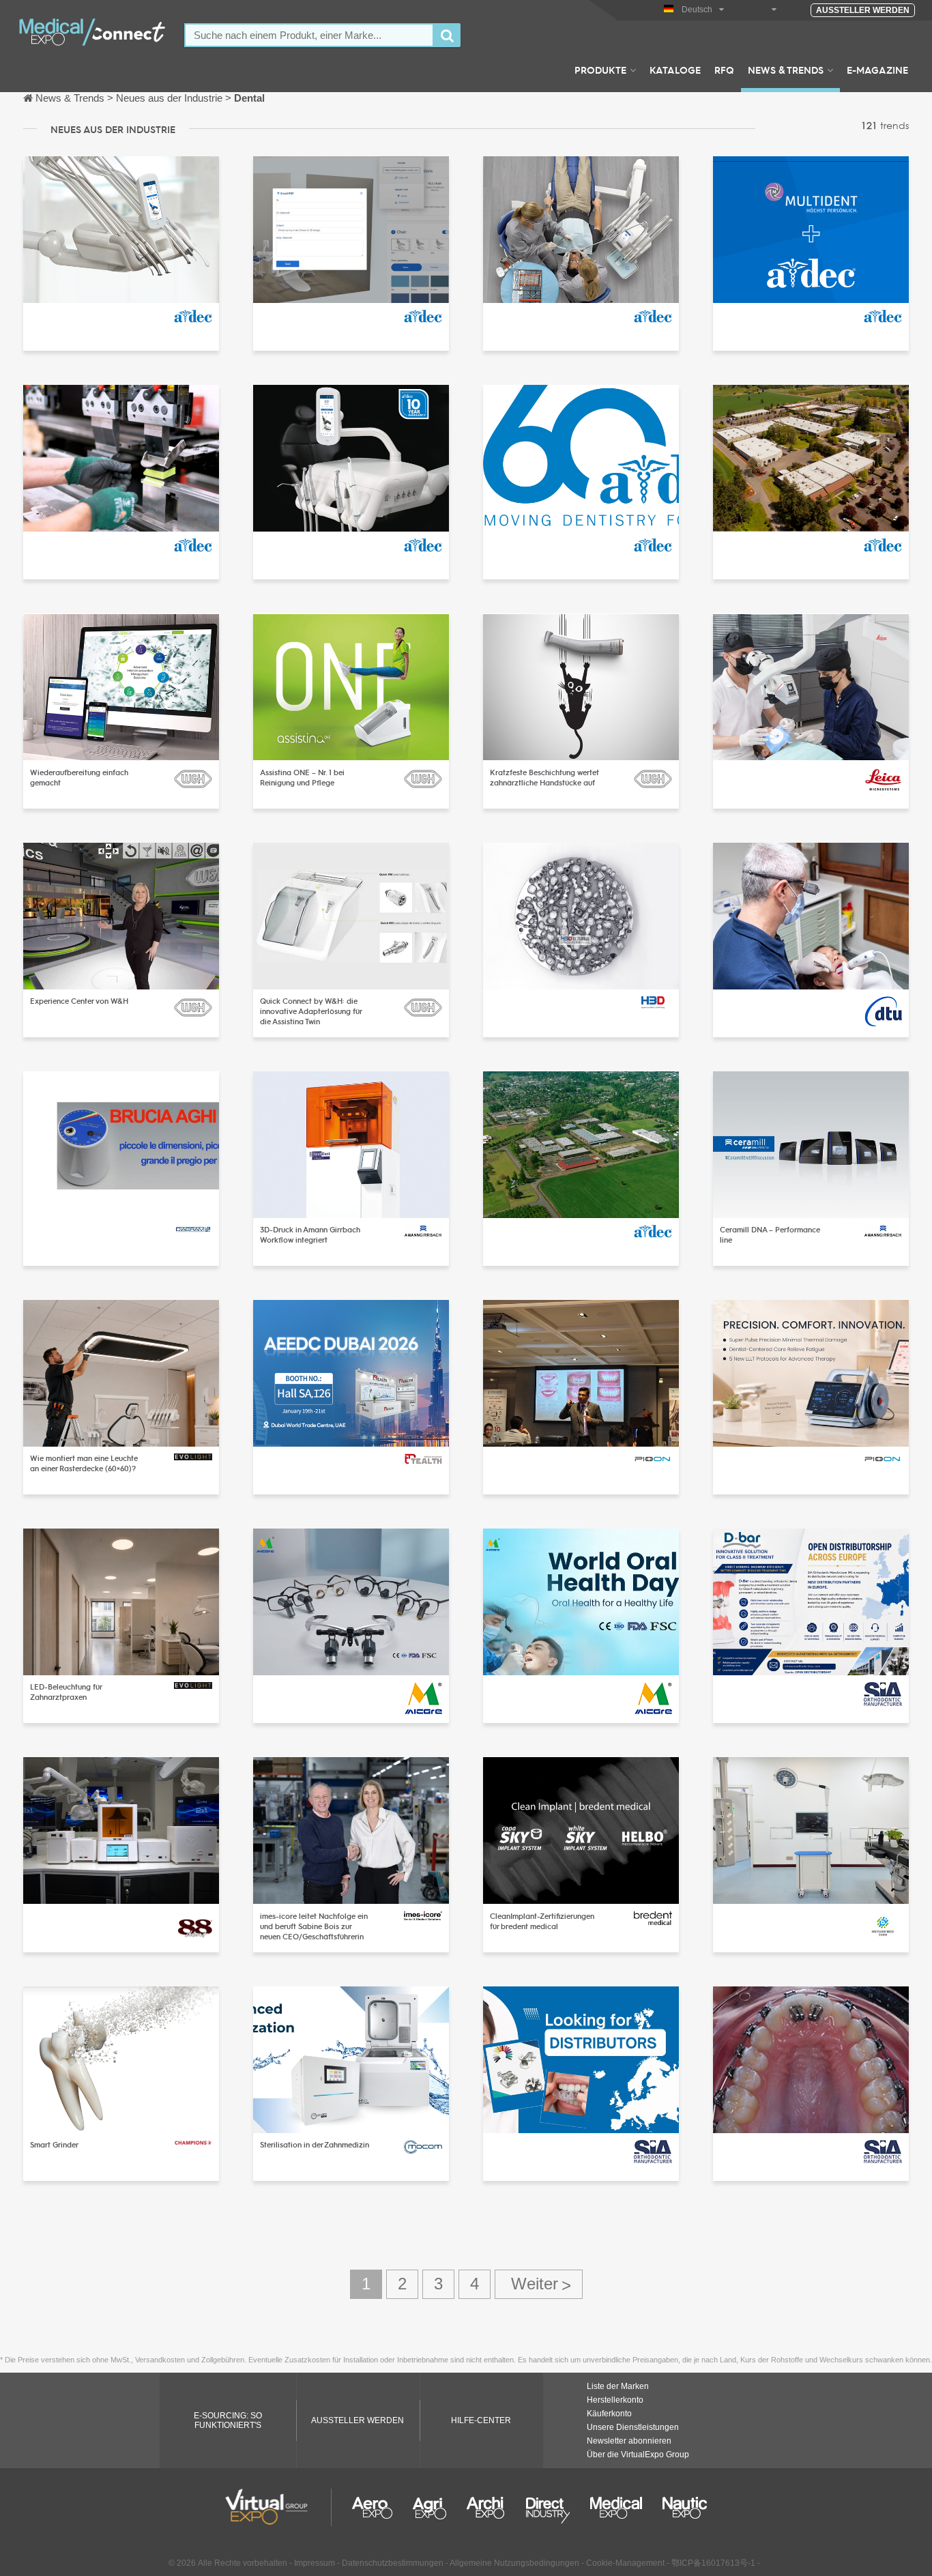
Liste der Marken (618, 2386)
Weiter (539, 2284)
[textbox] (309, 35)
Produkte (600, 70)
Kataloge (675, 70)
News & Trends (786, 70)
